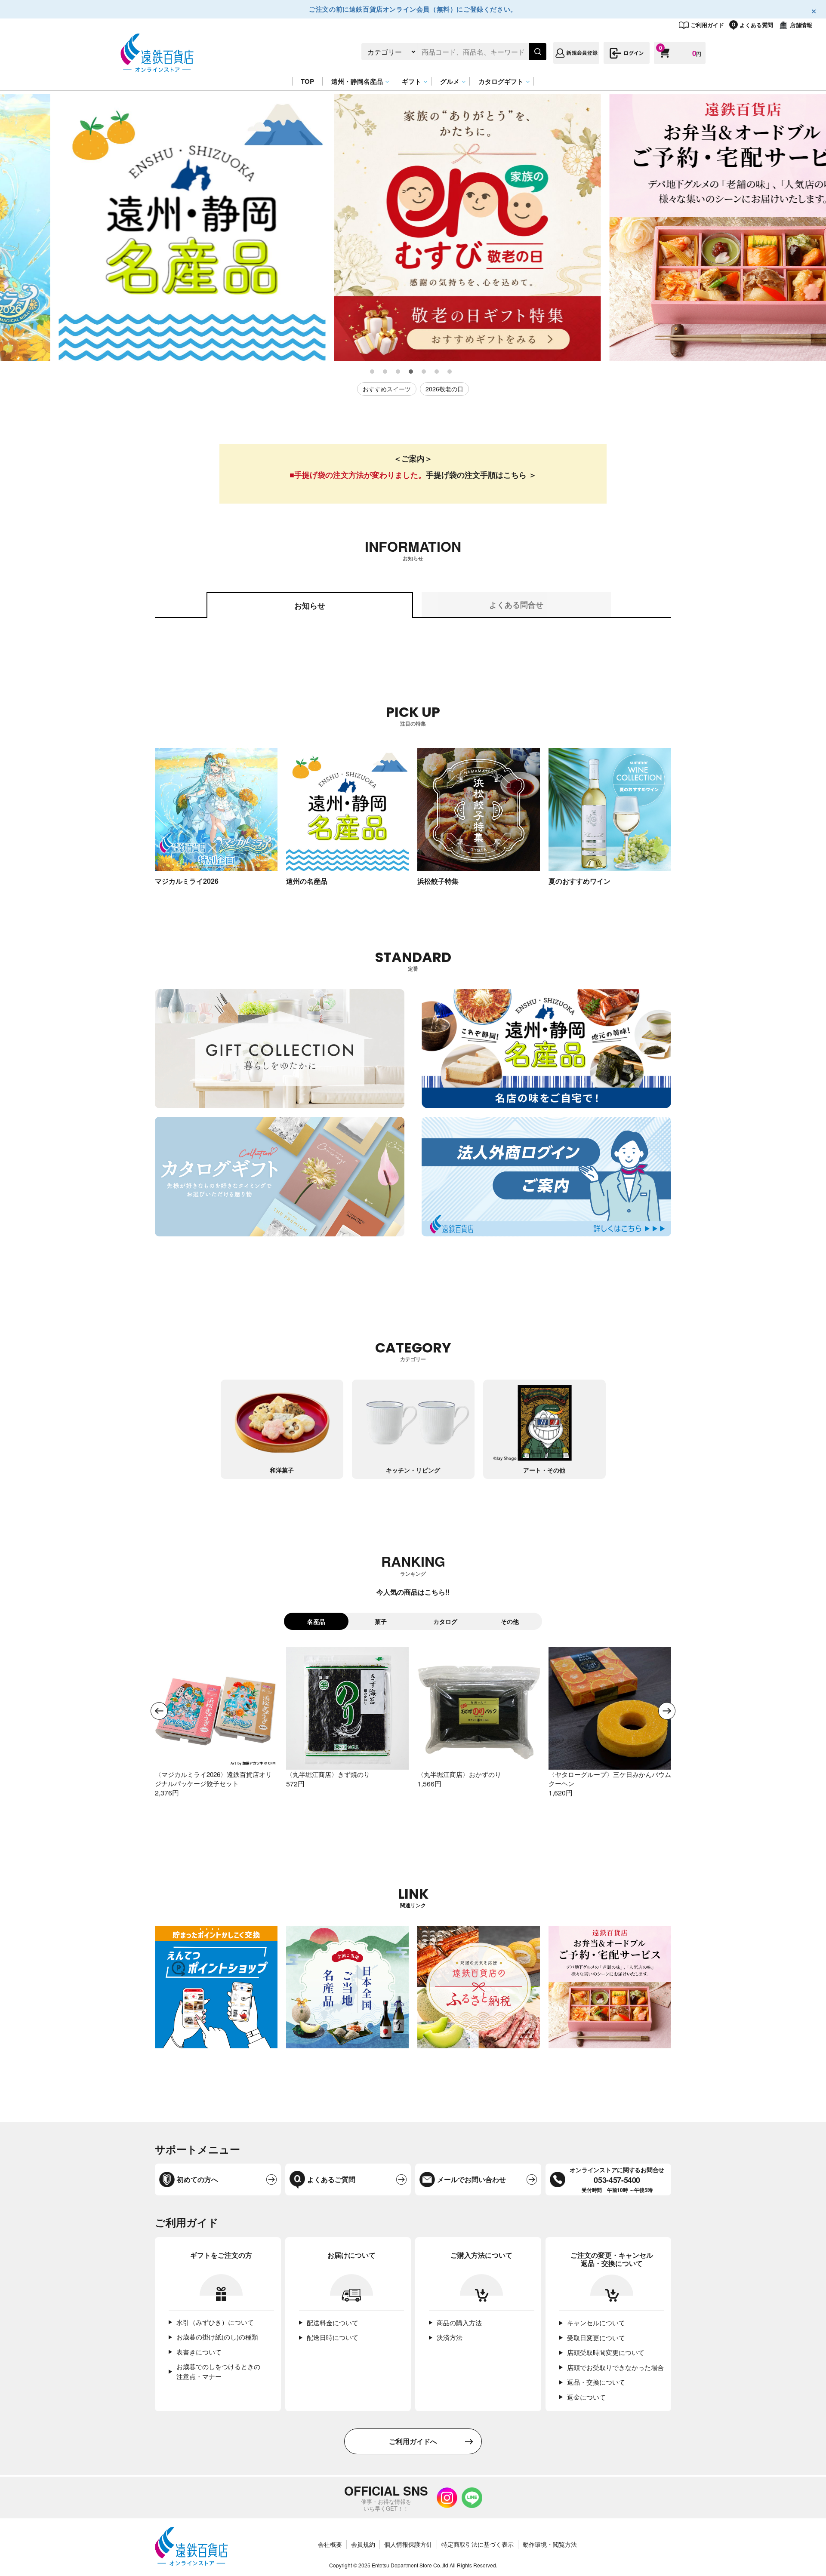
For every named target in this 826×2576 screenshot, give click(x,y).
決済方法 (450, 2337)
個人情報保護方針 (408, 2544)
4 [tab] (411, 372)
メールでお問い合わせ (472, 2179)
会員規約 (363, 2544)
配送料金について (333, 2322)
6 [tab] (437, 372)
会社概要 (330, 2544)
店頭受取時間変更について (606, 2352)
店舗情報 (801, 25)
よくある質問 (756, 25)
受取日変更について (596, 2338)
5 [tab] (424, 372)
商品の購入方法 (459, 2322)
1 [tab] (373, 372)
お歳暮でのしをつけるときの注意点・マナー (218, 2371)
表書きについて (199, 2352)
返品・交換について (596, 2382)
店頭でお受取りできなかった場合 (615, 2367)
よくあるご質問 (331, 2179)
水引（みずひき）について (215, 2322)
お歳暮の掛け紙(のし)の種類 (217, 2337)
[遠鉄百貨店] (157, 68)
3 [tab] (398, 372)
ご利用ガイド (707, 25)
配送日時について (333, 2337)
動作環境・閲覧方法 (550, 2544)
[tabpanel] (138, 227)
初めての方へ (197, 2179)
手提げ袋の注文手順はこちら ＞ (481, 475)
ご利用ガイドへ (413, 2441)
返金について (586, 2397)
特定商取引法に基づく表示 (478, 2544)
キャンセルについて (596, 2322)
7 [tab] (450, 372)
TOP (307, 81)
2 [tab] (385, 372)
